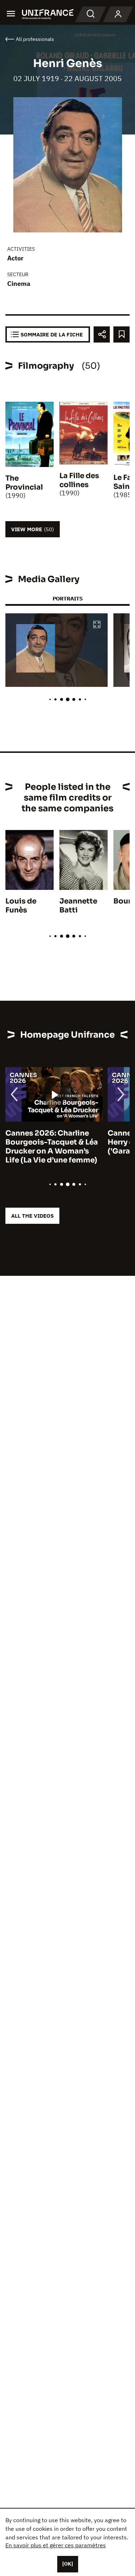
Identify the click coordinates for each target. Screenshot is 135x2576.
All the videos (32, 1216)
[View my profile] (118, 14)
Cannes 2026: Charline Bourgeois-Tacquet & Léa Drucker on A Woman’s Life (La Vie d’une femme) (52, 1147)
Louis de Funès (21, 906)
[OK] (68, 2564)
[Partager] (102, 334)
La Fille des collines (79, 480)
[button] (97, 625)
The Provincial (24, 483)
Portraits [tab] (67, 598)
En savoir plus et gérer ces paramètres (56, 2545)
